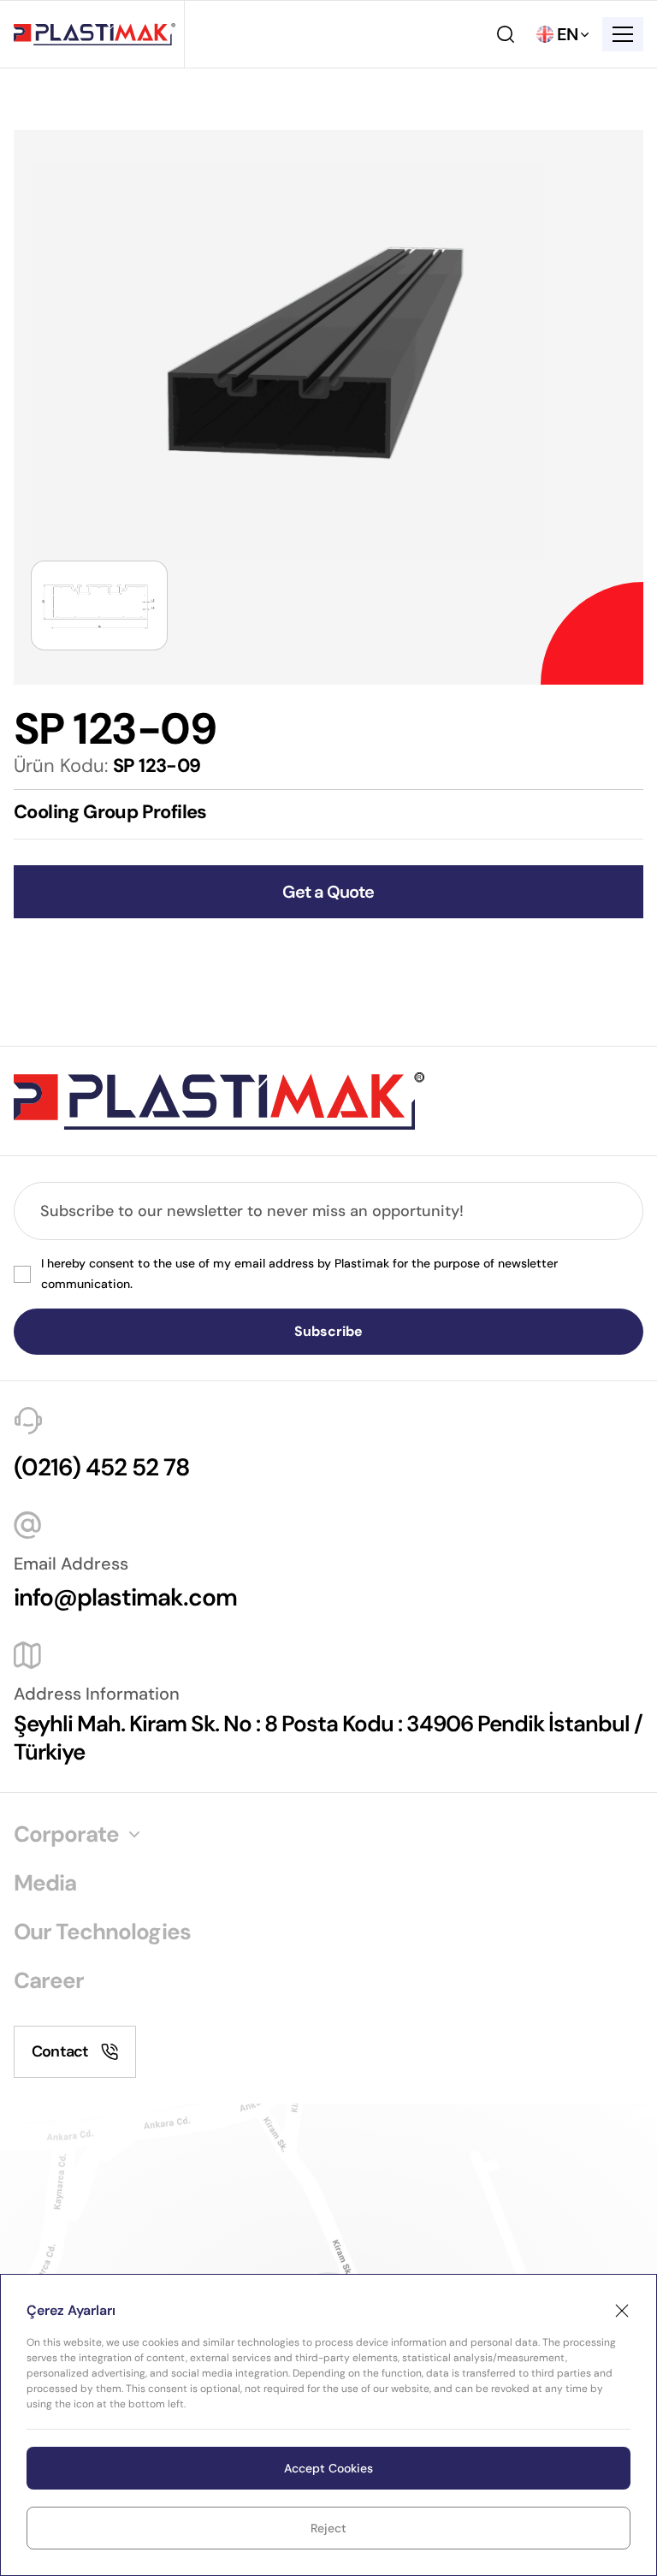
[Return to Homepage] (95, 35)
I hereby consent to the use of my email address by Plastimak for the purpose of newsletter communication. (299, 1273)
